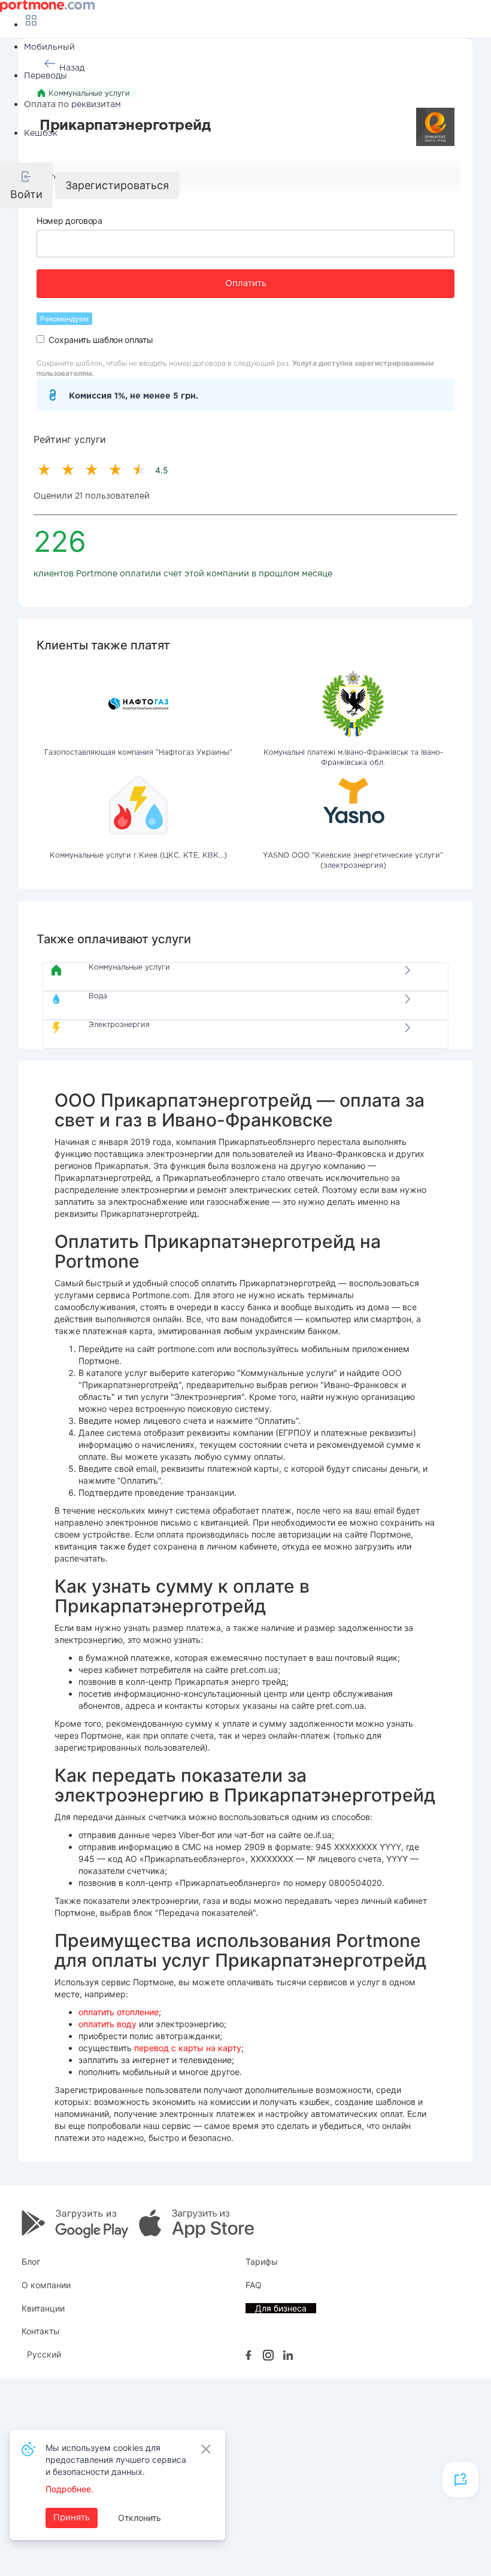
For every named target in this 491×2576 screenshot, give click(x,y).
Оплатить (246, 284)
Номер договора (69, 221)
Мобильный (49, 47)
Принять (72, 2518)
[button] (26, 186)
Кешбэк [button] (41, 133)
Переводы (46, 76)
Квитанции (43, 2308)
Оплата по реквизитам (72, 105)
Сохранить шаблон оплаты (101, 340)
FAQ (254, 2285)
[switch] (40, 339)
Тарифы (262, 2261)
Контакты (41, 2331)
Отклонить (140, 2518)
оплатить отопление (119, 2012)
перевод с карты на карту (188, 2048)
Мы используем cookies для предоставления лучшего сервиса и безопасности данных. (116, 2460)
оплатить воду (107, 2024)
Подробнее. (69, 2489)
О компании (46, 2285)
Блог (31, 2261)
